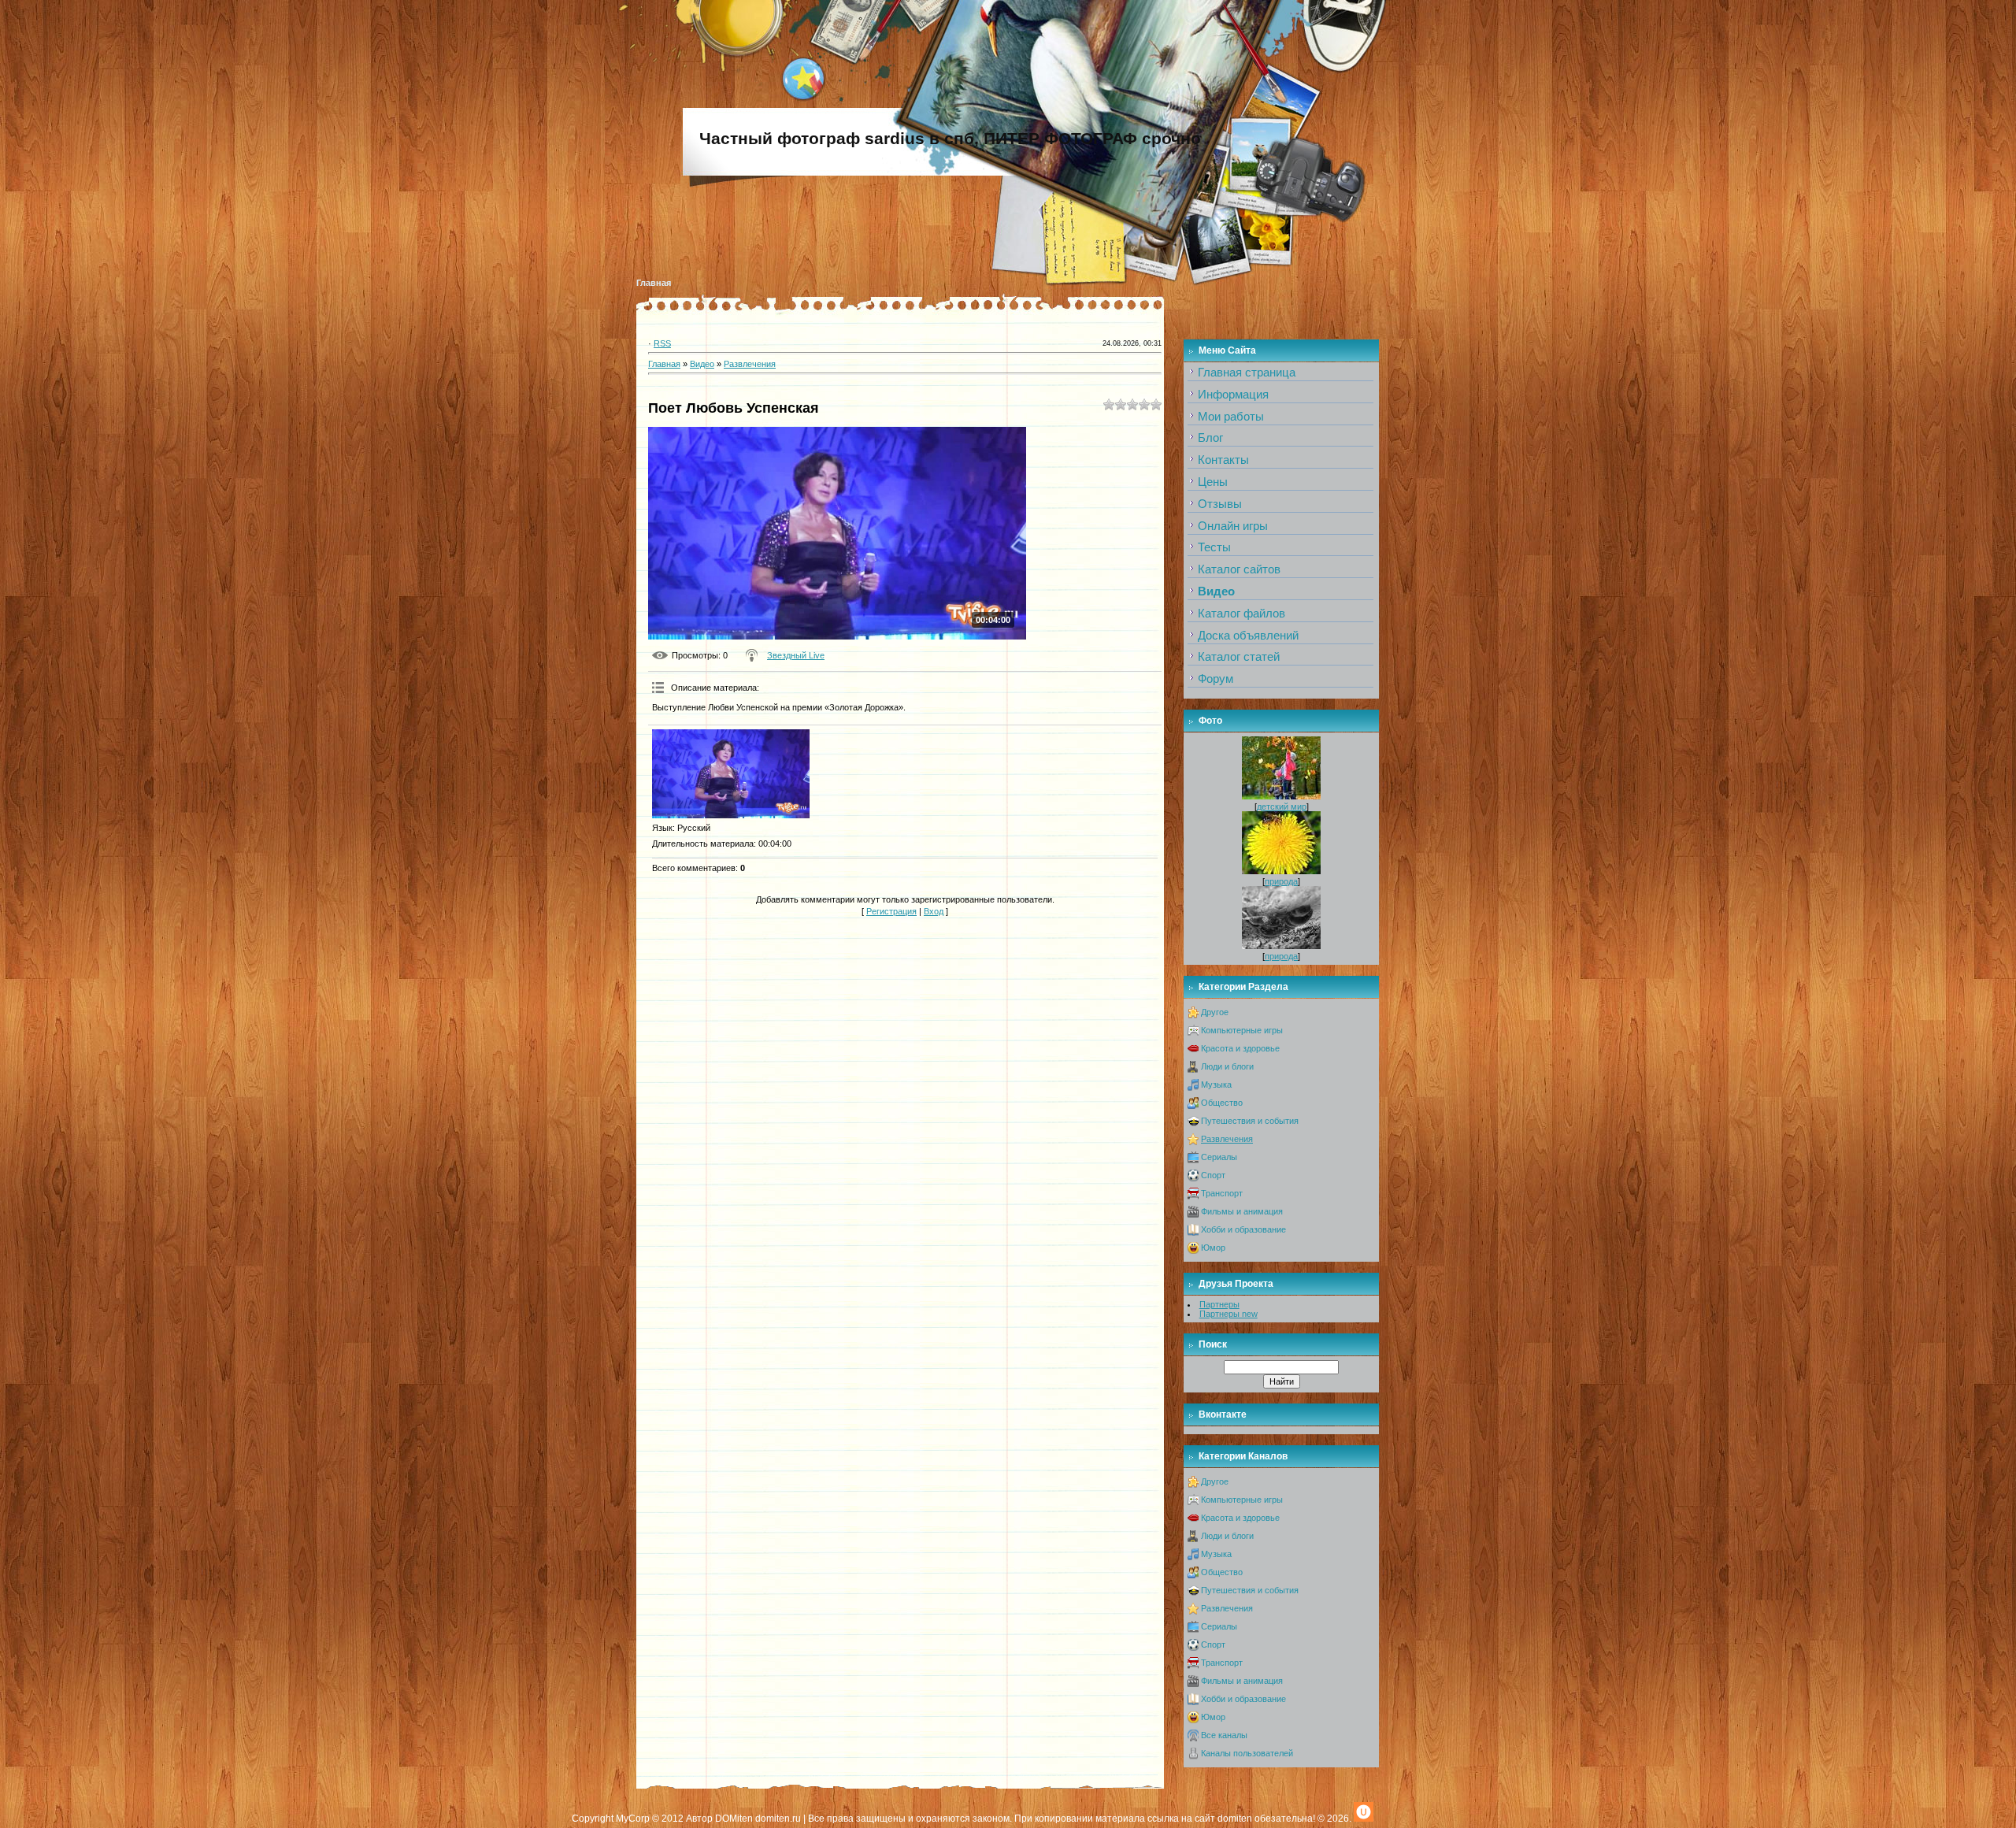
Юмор (1213, 1248)
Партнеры (1219, 1304)
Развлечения (750, 364)
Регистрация (891, 911)
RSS (662, 343)
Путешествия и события (1250, 1121)
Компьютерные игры (1242, 1030)
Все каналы (1224, 1735)
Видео (702, 364)
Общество (1222, 1103)
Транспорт (1222, 1193)
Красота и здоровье (1240, 1048)
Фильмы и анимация (1242, 1211)
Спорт (1213, 1175)
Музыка (1216, 1085)
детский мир (1282, 806)
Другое (1215, 1012)
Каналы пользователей (1247, 1753)
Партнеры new (1228, 1314)
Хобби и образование (1243, 1229)
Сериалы (1219, 1157)
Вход (934, 911)
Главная (654, 283)
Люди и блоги (1227, 1066)
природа (1281, 881)
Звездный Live (796, 655)
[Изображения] (731, 774)
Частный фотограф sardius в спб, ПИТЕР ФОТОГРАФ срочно (950, 139)
